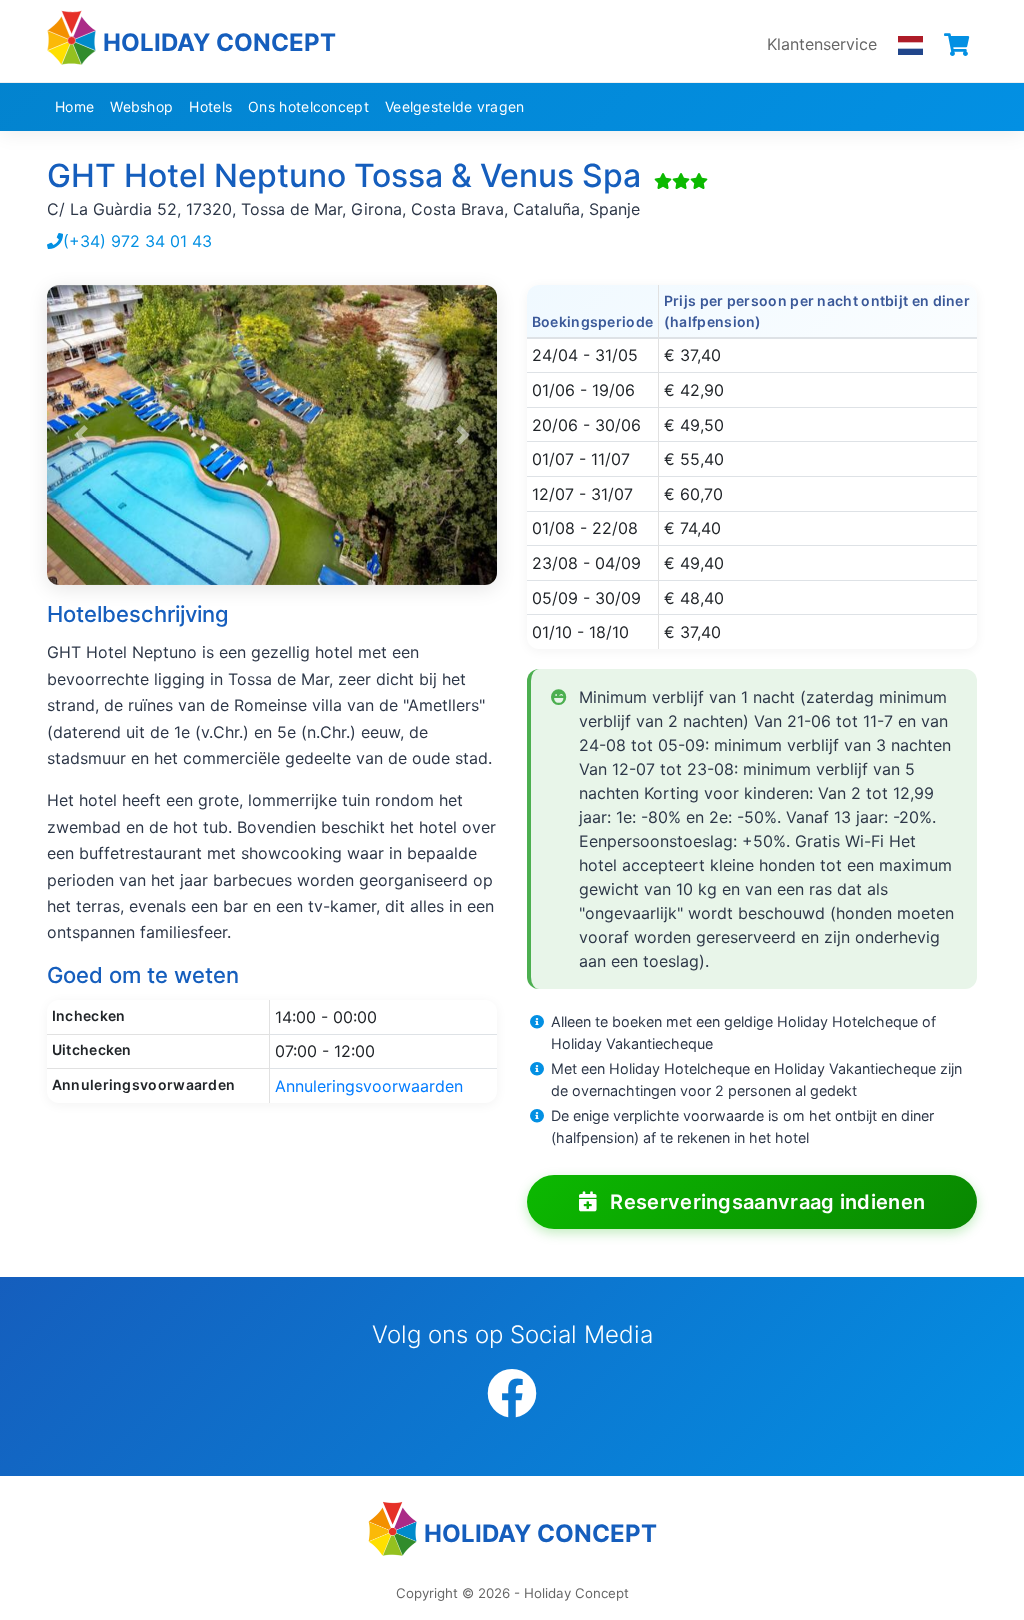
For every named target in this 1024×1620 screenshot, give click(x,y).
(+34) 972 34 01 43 (137, 241)
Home (74, 106)
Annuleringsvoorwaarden (369, 1086)
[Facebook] (512, 1394)
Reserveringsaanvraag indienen (765, 1202)
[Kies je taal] (910, 44)
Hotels (210, 106)
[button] (81, 435)
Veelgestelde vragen (455, 106)
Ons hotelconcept (308, 106)
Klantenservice (822, 44)
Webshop (141, 106)
